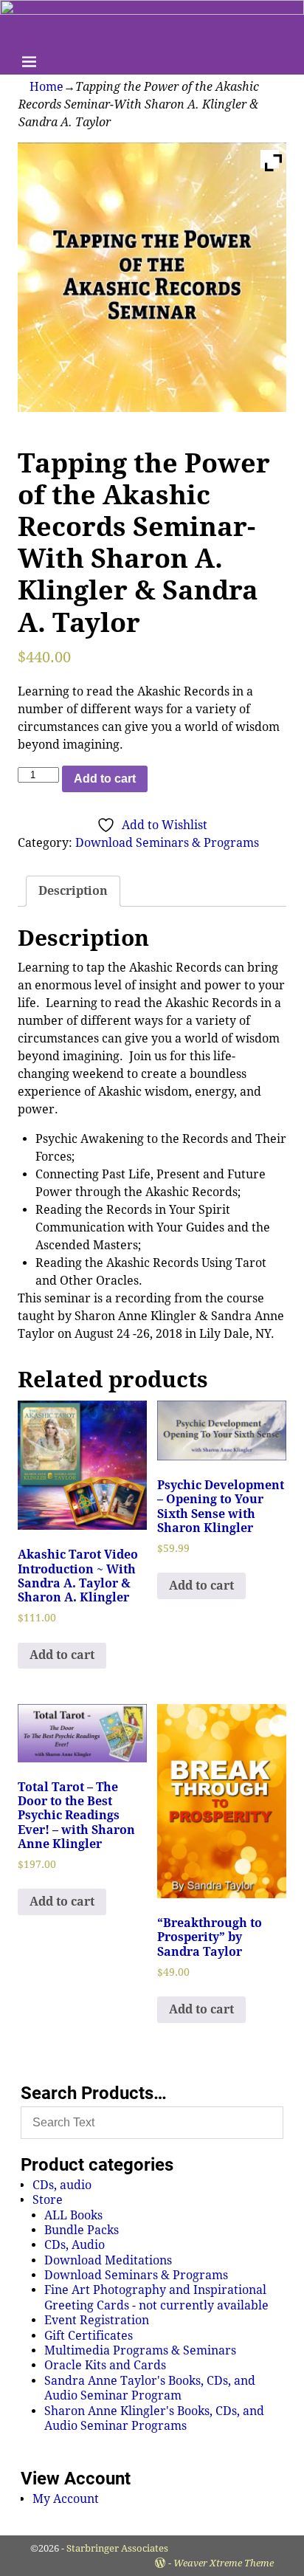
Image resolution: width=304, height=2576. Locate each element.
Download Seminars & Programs (167, 843)
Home (46, 87)
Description (73, 891)
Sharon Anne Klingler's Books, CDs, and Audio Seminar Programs (154, 2418)
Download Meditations (108, 2260)
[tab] (73, 891)
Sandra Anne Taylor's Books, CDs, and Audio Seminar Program (150, 2388)
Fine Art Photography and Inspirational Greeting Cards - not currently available (156, 2297)
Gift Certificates (89, 2336)
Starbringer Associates (117, 2548)
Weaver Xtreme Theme (224, 2563)
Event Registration (97, 2320)
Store (48, 2200)
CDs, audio (62, 2185)
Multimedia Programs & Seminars (140, 2350)
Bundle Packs (82, 2230)
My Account (66, 2499)
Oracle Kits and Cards (105, 2365)
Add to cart (105, 779)
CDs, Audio (75, 2245)
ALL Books (73, 2215)
